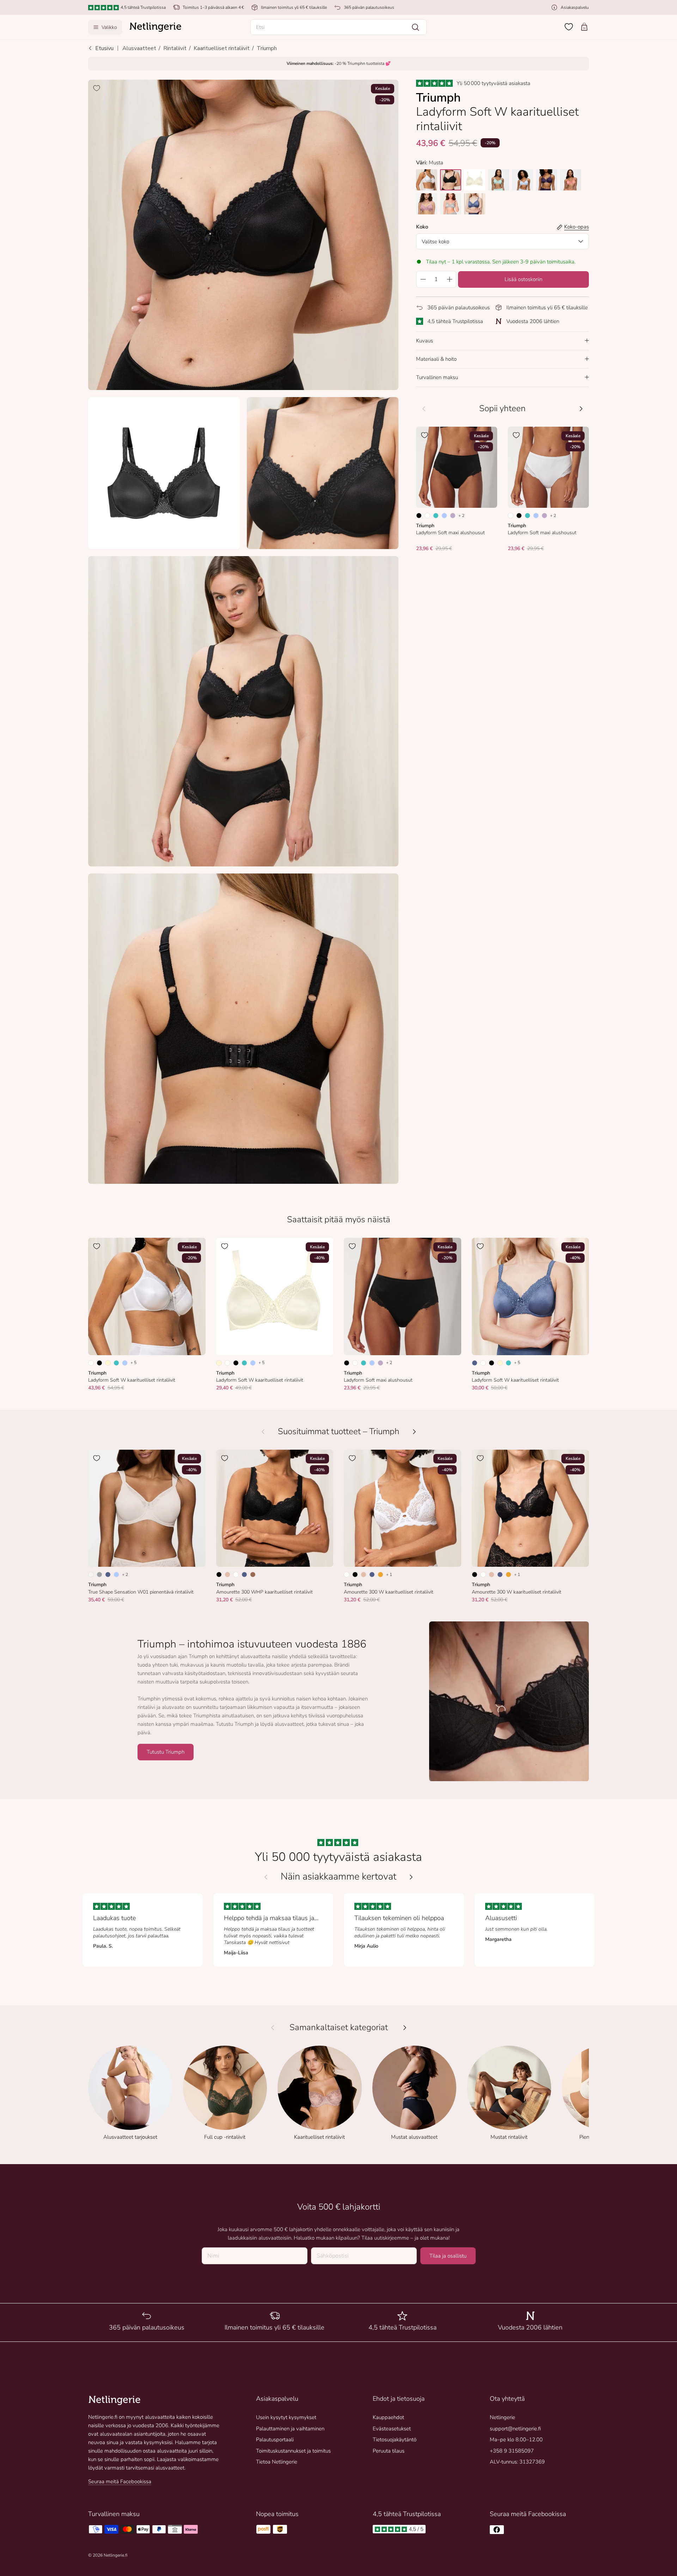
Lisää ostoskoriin (523, 279)
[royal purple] (547, 180)
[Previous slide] (266, 1877)
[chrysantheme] (475, 180)
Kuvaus (425, 341)
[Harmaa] (99, 1575)
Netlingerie (502, 2417)
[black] (451, 180)
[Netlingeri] (155, 27)
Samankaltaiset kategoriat (339, 2027)
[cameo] (571, 180)
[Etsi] (415, 27)
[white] (427, 180)
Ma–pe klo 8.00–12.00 (516, 2440)
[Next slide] (411, 1877)
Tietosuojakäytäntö (395, 2440)
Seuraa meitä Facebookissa (120, 2481)
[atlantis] (475, 204)
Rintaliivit (175, 48)
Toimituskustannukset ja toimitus (293, 2451)
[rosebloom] (427, 204)
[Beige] (227, 1575)
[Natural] (91, 1575)
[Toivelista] (569, 27)
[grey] (451, 204)
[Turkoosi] (436, 516)
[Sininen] (475, 1363)
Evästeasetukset (392, 2429)
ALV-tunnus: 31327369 (517, 2462)
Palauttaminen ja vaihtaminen (290, 2429)
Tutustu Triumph (166, 1752)
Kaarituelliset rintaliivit (222, 48)
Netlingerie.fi (115, 2555)
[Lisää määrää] (450, 279)
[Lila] (453, 516)
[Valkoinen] (427, 516)
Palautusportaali (275, 2440)
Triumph (267, 48)
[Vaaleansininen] (444, 516)
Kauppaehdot (388, 2417)
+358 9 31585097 (512, 2451)
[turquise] (499, 180)
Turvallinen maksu (437, 377)
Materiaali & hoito (436, 359)
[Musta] (419, 516)
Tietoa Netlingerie (277, 2462)
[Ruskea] (253, 1575)
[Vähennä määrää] (423, 279)
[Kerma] (108, 1363)
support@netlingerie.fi (515, 2429)
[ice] (523, 180)
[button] (338, 27)
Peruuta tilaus (389, 2451)
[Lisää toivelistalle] (97, 88)
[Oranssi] (380, 1575)
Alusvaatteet (139, 48)
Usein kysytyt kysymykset (286, 2417)
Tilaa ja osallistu (448, 2256)
